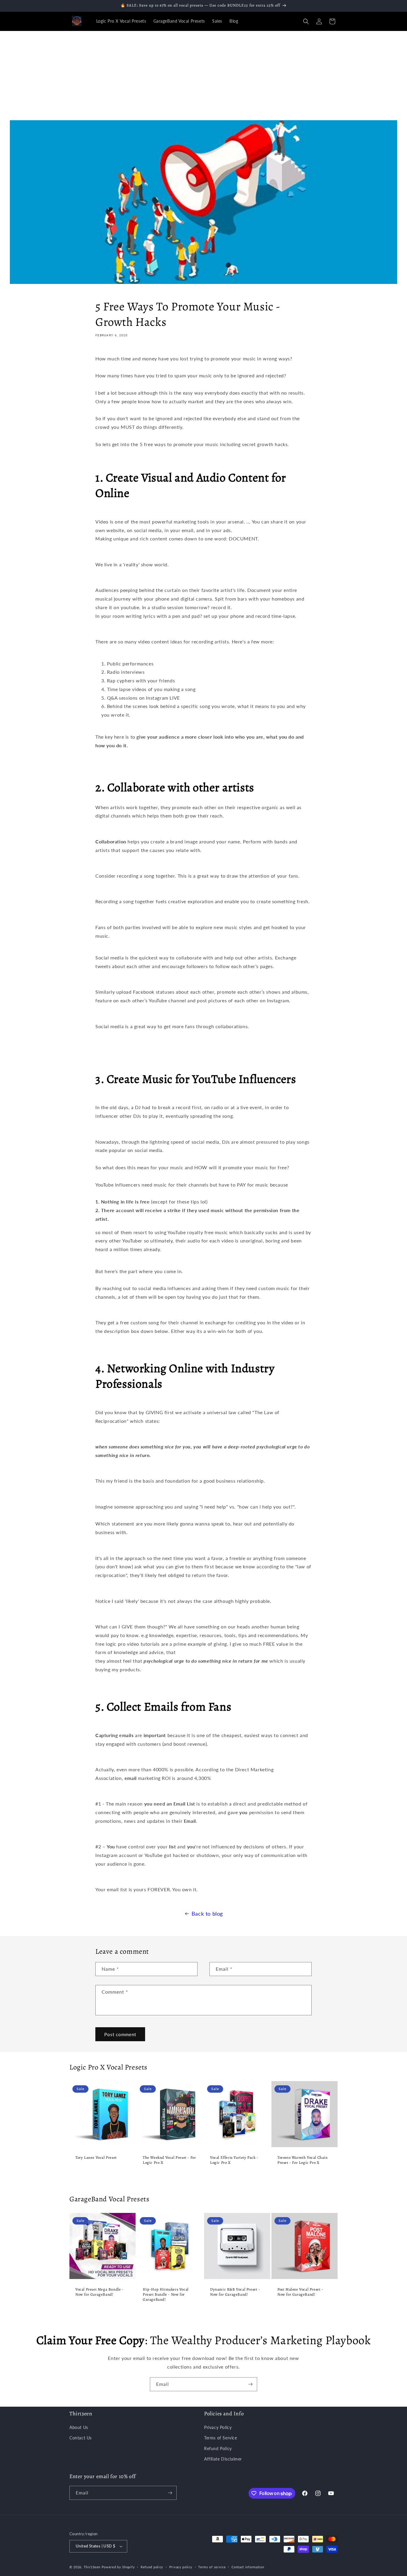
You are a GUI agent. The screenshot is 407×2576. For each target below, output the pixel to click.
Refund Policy (218, 2448)
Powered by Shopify (118, 2567)
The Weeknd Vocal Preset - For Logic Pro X (169, 2160)
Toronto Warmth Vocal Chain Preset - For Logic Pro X (303, 2160)
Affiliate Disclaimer (223, 2459)
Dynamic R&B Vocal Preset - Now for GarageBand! (235, 2292)
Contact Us (81, 2438)
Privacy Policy (218, 2427)
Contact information (248, 2567)
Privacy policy (181, 2567)
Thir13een (92, 2567)
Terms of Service (221, 2438)
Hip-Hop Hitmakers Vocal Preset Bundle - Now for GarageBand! (166, 2294)
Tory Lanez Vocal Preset (96, 2158)
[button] (306, 21)
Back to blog (207, 1914)
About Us (79, 2427)
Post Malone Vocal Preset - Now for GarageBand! (300, 2292)
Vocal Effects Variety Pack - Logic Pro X (234, 2160)
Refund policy (152, 2567)
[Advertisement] (203, 76)
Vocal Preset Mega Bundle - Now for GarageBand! (100, 2292)
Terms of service (212, 2567)
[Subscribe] (250, 2384)
